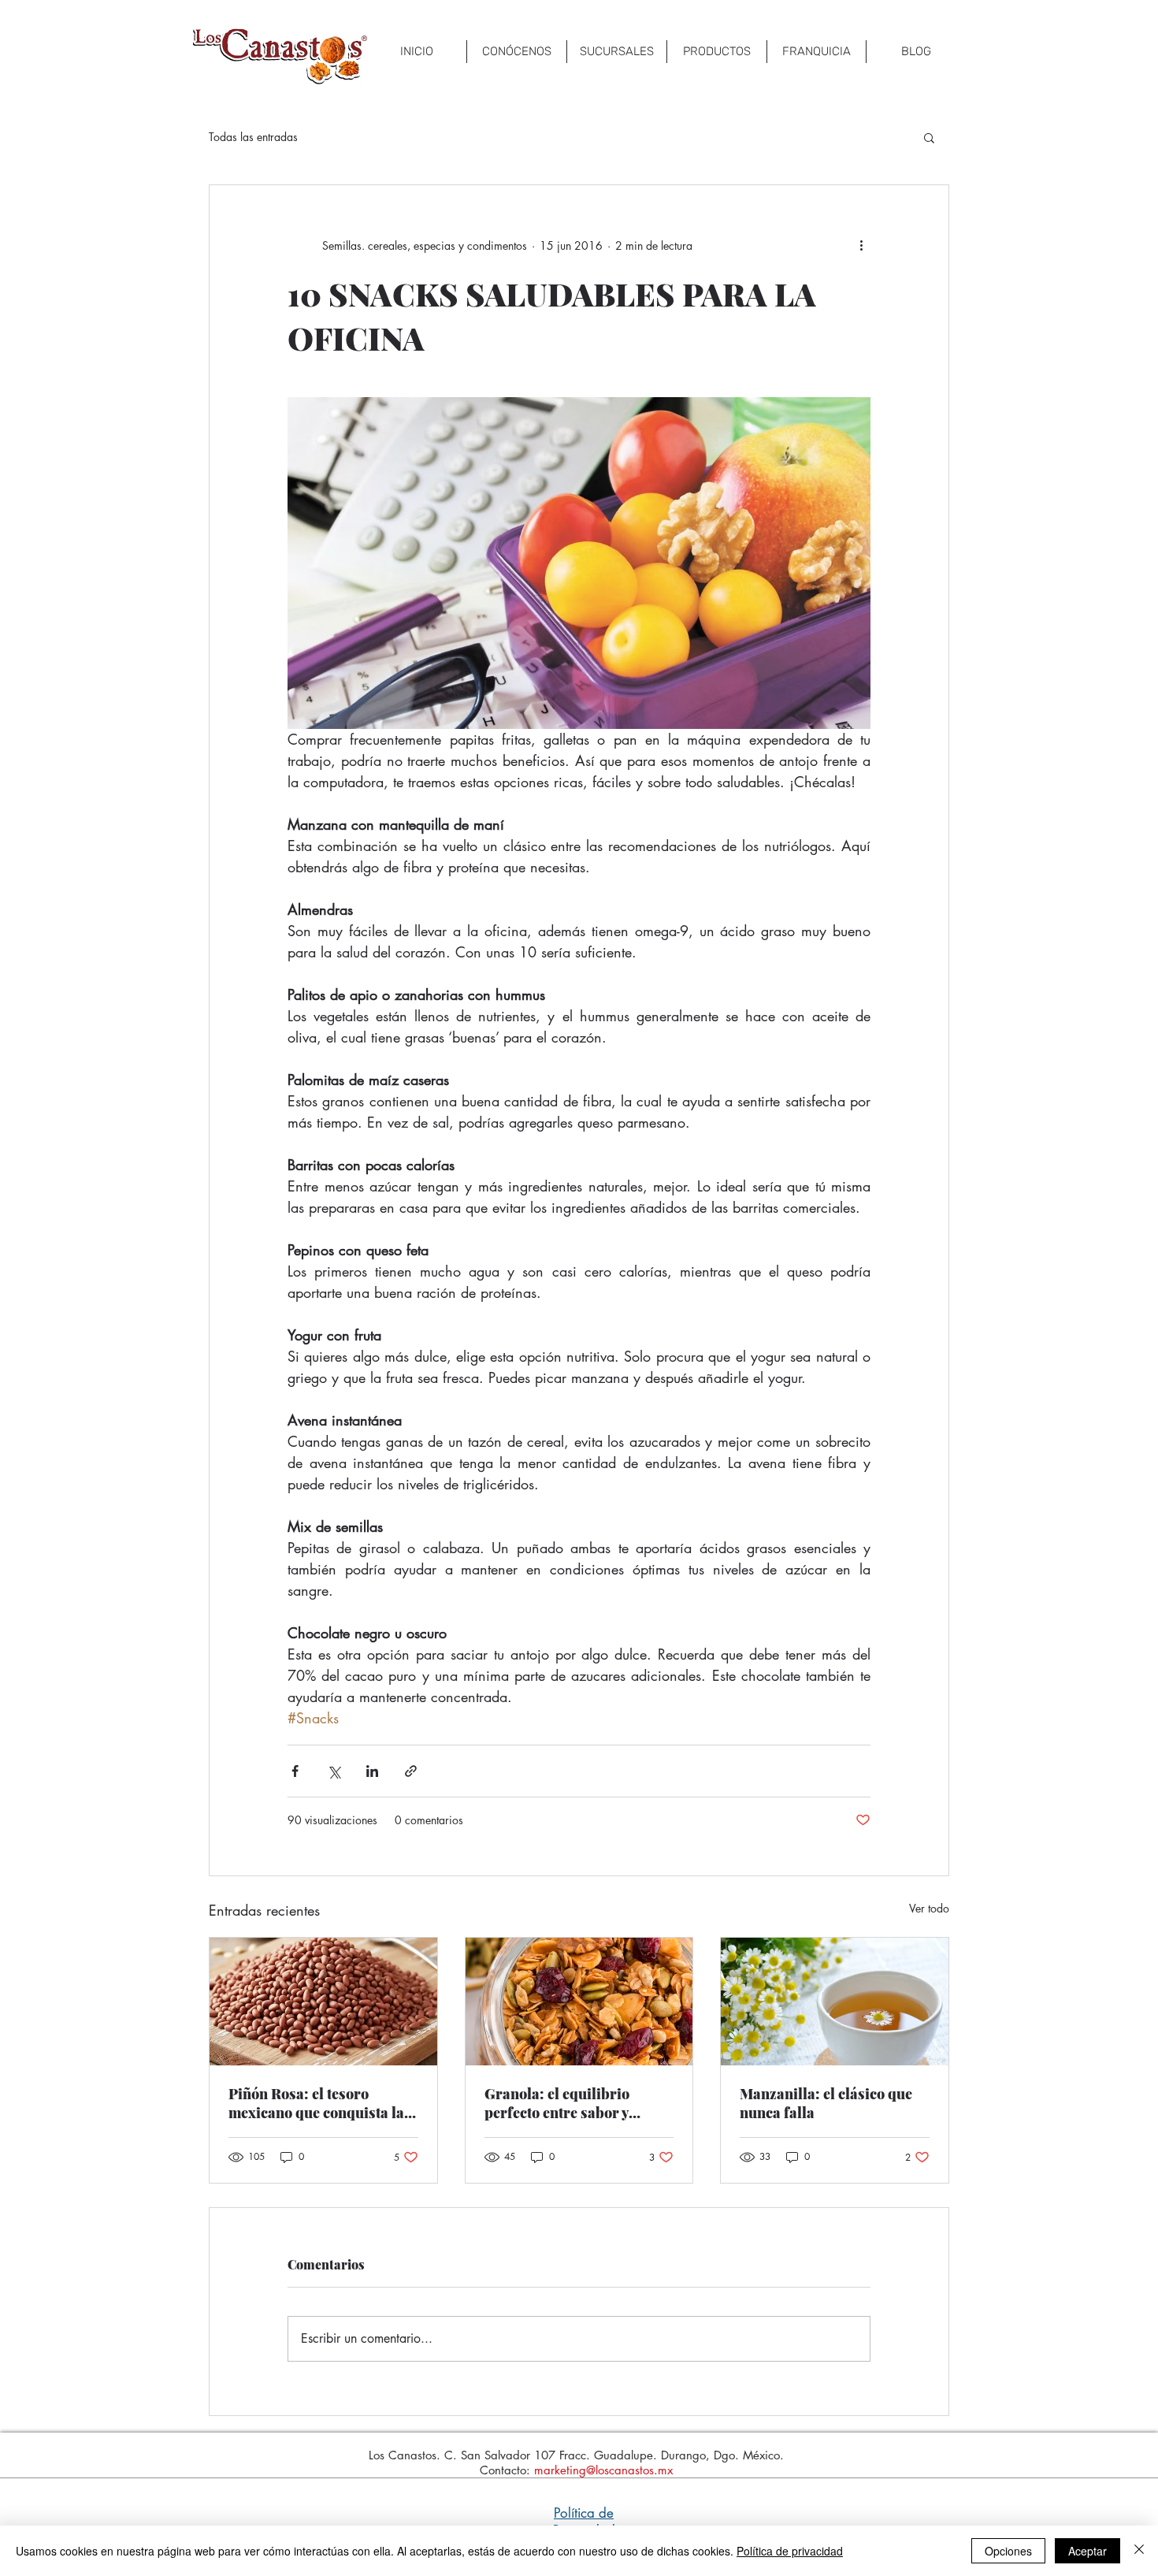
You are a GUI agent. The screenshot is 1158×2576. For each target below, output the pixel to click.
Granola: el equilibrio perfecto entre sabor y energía (557, 2103)
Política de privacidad (790, 2551)
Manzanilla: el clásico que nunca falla (826, 2103)
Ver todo (929, 1908)
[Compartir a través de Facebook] (295, 1771)
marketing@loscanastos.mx (603, 2470)
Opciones (1008, 2551)
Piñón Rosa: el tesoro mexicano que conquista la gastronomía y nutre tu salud (316, 2103)
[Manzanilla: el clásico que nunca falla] (835, 2002)
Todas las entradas (253, 137)
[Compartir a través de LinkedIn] (372, 1771)
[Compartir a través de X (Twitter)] (334, 1771)
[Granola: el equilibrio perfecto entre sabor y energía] (579, 2002)
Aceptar (1087, 2551)
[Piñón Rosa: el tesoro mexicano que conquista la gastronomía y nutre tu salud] (323, 2002)
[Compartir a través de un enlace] (411, 1771)
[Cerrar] (1139, 2551)
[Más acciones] (861, 245)
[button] (929, 137)
